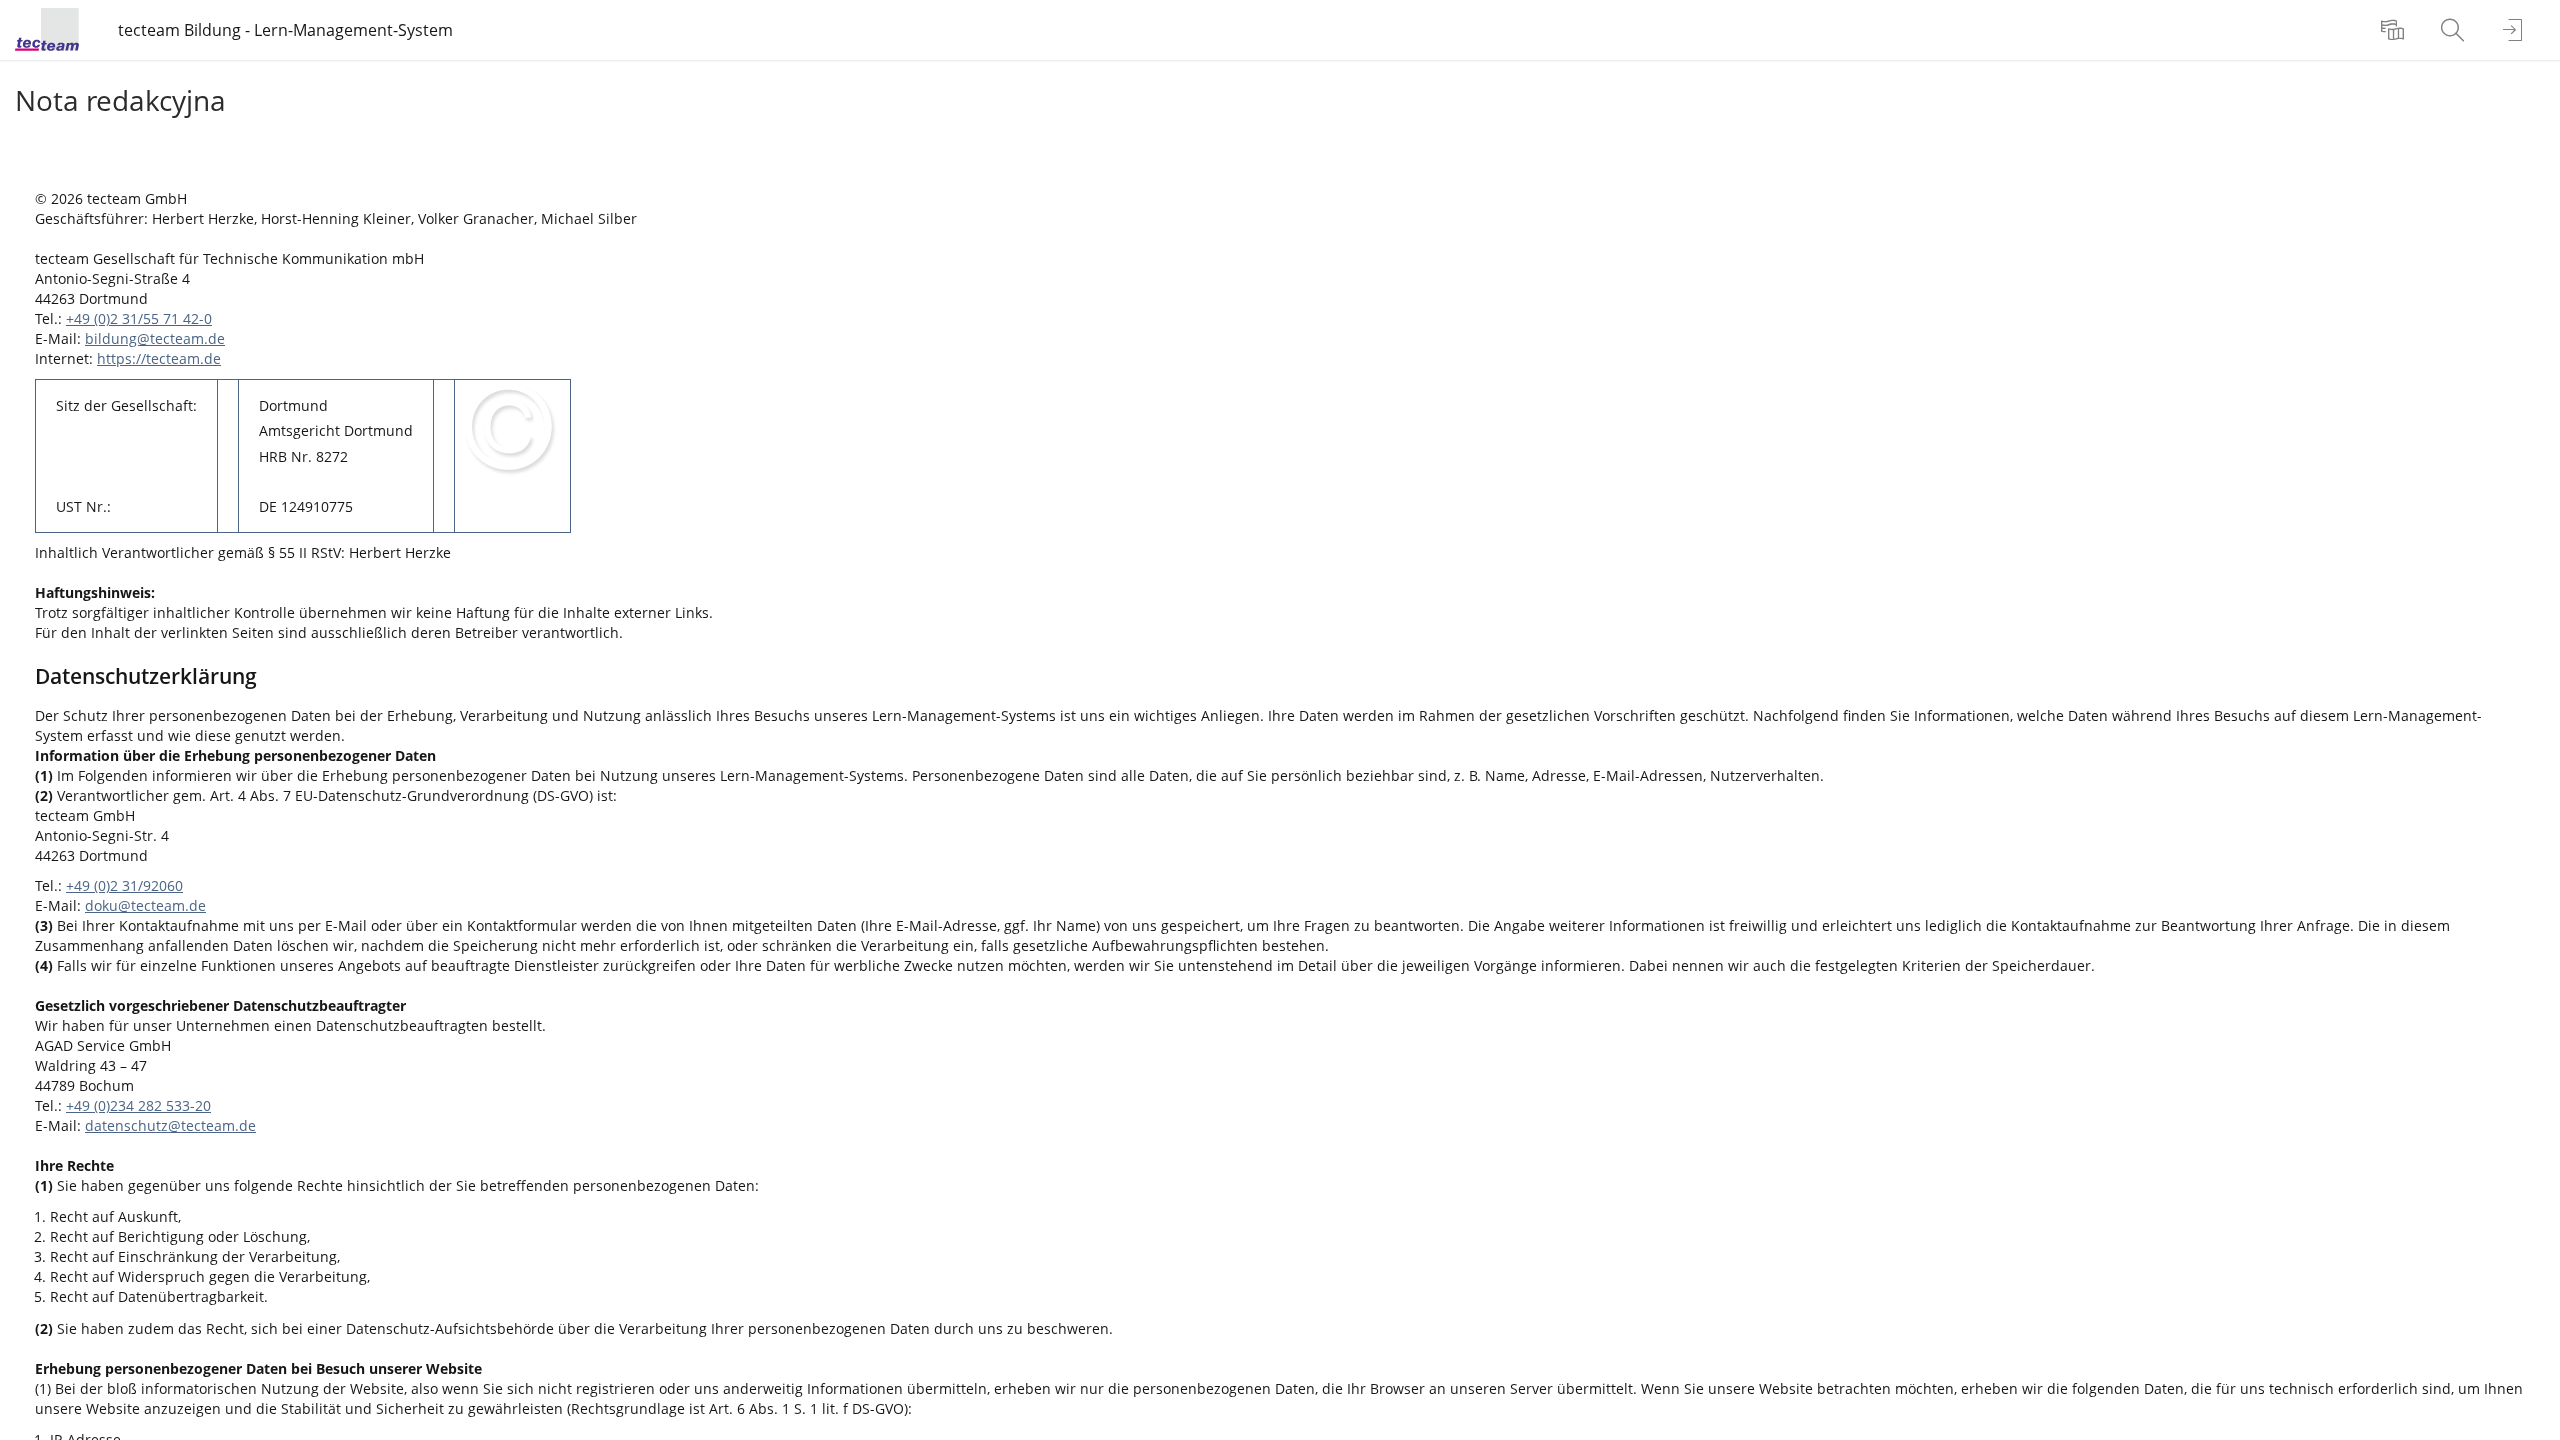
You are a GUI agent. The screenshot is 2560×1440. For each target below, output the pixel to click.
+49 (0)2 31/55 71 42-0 (139, 318)
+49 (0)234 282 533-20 (138, 1105)
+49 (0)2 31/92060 (124, 885)
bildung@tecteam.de (155, 338)
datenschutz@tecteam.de (170, 1125)
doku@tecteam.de (145, 905)
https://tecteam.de (159, 358)
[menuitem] (2395, 30)
